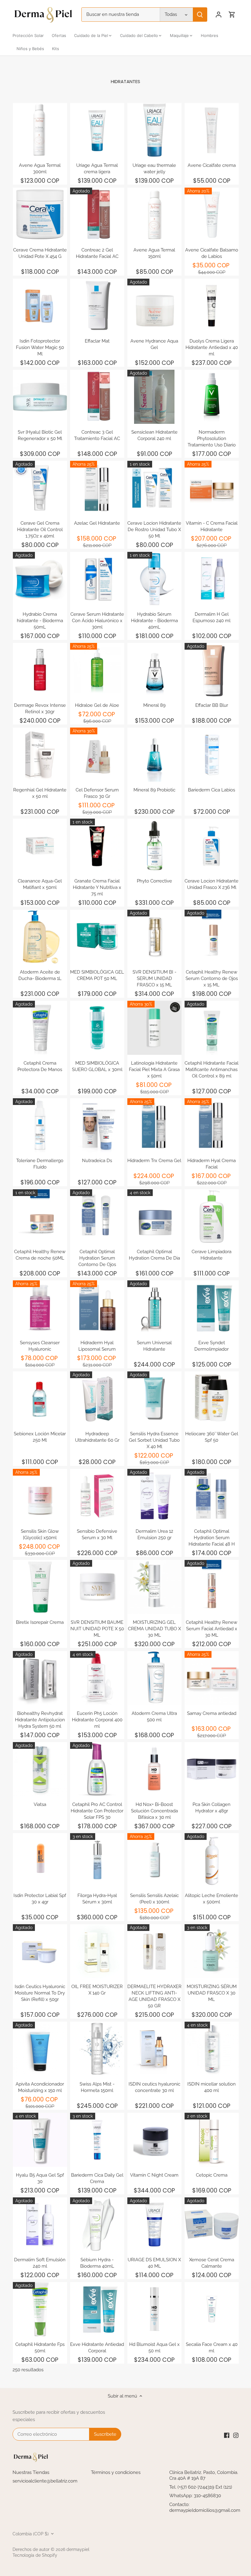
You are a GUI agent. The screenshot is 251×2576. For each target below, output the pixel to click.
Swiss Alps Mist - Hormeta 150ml (97, 2087)
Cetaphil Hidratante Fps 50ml (40, 2348)
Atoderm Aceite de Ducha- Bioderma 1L (40, 975)
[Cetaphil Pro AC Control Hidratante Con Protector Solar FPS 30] (97, 1769)
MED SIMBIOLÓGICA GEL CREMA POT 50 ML (97, 975)
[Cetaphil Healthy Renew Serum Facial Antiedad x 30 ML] (212, 1587)
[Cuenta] (219, 15)
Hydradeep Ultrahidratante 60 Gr (97, 1437)
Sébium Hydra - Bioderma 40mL (97, 2263)
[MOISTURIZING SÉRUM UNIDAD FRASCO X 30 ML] (212, 1951)
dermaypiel (78, 2549)
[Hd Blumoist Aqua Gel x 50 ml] (154, 2309)
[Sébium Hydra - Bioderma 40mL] (97, 2224)
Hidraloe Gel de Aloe (97, 705)
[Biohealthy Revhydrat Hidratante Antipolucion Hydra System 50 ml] (40, 1678)
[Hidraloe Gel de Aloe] (97, 670)
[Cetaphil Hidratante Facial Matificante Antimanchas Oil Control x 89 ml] (212, 1028)
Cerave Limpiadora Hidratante (212, 1255)
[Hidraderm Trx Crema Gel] (154, 1125)
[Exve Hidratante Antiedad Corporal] (97, 2309)
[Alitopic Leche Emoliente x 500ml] (212, 1860)
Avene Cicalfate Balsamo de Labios (212, 253)
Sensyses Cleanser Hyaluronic (40, 1346)
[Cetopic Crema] (212, 2140)
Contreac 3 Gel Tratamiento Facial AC (97, 435)
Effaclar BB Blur (212, 705)
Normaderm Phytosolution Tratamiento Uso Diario (212, 439)
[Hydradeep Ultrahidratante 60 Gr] (97, 1398)
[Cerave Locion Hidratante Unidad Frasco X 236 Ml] (212, 846)
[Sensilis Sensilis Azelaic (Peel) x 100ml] (154, 1860)
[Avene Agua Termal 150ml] (154, 215)
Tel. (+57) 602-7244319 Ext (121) (201, 2487)
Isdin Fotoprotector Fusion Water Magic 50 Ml (40, 347)
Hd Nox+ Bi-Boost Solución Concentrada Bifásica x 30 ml (154, 1811)
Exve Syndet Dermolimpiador (212, 1346)
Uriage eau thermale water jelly (154, 169)
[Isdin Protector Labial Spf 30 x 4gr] (40, 1860)
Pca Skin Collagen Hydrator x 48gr (212, 1808)
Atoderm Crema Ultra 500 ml (154, 1717)
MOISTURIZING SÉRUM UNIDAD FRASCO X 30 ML (212, 1993)
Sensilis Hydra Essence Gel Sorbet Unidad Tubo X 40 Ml (154, 1440)
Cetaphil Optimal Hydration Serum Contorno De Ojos (97, 1258)
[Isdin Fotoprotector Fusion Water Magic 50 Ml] (40, 306)
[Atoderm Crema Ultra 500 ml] (154, 1678)
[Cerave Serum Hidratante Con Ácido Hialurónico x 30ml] (97, 579)
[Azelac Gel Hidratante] (97, 488)
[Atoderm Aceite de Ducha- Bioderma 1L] (40, 937)
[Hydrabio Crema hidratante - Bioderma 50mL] (40, 579)
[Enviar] (200, 15)
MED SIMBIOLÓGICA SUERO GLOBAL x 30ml (97, 1066)
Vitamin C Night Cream (154, 2175)
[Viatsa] (40, 1769)
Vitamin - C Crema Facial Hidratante (212, 526)
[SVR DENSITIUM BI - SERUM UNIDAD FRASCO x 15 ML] (154, 937)
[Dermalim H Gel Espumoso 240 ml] (212, 579)
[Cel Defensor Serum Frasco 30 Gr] (97, 755)
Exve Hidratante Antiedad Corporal (97, 2348)
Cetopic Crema (212, 2175)
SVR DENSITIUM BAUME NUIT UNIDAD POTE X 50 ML (97, 1629)
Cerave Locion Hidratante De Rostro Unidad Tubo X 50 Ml (154, 530)
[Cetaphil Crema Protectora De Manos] (40, 1028)
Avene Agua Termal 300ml (40, 169)
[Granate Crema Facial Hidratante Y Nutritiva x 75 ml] (97, 846)
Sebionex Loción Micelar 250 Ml (40, 1437)
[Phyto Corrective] (154, 846)
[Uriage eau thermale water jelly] (154, 130)
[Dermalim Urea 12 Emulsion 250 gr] (154, 1496)
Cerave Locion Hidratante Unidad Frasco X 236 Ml (212, 884)
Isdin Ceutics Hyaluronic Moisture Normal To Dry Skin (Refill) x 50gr (40, 1993)
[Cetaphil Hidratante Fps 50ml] (40, 2309)
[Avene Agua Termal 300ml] (40, 130)
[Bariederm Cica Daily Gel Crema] (97, 2140)
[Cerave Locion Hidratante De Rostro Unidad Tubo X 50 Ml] (154, 488)
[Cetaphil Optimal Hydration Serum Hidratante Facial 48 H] (212, 1496)
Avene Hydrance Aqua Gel (154, 344)
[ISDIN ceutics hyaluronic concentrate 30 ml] (154, 2049)
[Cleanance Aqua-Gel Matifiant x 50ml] (40, 846)
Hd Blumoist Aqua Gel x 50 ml (154, 2348)
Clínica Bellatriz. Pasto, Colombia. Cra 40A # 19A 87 (204, 2475)
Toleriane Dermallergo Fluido (40, 1164)
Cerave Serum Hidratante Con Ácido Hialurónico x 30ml (97, 621)
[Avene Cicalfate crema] (212, 130)
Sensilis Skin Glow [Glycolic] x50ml (40, 1534)
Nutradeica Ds (97, 1161)
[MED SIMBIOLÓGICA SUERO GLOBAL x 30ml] (97, 1028)
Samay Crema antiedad (212, 1713)
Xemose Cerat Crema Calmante (212, 2263)
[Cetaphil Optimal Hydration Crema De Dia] (154, 1216)
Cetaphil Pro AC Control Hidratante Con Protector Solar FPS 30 (97, 1811)
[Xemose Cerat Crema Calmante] (212, 2224)
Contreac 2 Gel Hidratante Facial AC (97, 253)
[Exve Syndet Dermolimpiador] (212, 1307)
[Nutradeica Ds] (97, 1125)
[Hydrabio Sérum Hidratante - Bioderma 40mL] (154, 579)
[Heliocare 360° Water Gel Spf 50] (212, 1398)
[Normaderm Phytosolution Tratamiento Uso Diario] (212, 397)
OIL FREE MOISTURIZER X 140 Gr (97, 1990)
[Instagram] (236, 2435)
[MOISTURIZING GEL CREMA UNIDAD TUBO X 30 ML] (154, 1587)
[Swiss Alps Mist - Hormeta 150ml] (97, 2049)
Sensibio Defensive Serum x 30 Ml (97, 1534)
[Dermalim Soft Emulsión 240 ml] (40, 2224)
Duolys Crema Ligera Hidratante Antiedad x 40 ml (212, 347)
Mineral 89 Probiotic (154, 790)
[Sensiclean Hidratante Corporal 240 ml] (154, 397)
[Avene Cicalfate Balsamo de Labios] (212, 215)
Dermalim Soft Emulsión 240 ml (40, 2263)
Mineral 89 (154, 705)
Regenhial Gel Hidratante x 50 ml (40, 793)
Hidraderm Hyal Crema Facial (212, 1164)
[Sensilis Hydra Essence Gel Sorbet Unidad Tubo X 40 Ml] (154, 1398)
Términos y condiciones (116, 2472)
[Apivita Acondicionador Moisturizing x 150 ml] (40, 2049)
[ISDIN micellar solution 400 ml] (212, 2049)
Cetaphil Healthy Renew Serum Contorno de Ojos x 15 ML (212, 978)
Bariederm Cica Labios (212, 790)
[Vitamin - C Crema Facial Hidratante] (212, 488)
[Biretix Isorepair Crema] (40, 1587)
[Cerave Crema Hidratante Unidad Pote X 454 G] (40, 215)
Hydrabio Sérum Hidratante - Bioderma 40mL (154, 621)
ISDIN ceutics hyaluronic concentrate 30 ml (154, 2087)
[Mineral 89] (154, 670)
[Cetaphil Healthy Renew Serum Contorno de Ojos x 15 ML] (212, 937)
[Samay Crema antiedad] (212, 1678)
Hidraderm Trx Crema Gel (154, 1161)
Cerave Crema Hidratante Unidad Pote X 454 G (40, 253)
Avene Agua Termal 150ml (154, 253)
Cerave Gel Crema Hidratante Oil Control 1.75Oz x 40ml (40, 530)
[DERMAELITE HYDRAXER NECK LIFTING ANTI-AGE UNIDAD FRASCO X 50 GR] (154, 1951)
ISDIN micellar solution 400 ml (212, 2087)
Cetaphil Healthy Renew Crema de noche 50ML (40, 1255)
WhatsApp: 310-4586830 (195, 2496)
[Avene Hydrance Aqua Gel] (154, 306)
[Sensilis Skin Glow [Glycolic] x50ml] (40, 1496)
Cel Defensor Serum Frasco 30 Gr (97, 793)
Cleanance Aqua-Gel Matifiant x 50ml (40, 884)
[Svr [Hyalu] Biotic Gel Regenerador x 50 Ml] (40, 397)
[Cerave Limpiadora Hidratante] (212, 1216)
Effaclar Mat (97, 341)
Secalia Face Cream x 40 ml (212, 2348)
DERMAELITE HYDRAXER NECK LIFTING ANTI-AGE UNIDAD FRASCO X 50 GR (154, 1996)
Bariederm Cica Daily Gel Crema (97, 2178)
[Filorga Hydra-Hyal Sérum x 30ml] (97, 1860)
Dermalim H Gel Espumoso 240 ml (212, 617)
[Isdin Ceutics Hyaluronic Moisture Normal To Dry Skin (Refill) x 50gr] (40, 1951)
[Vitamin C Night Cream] (154, 2140)
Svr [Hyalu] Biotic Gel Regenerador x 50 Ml (40, 435)
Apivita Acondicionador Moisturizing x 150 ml (40, 2087)
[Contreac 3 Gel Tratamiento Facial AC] (97, 397)
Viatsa (40, 1804)
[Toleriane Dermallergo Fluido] (40, 1125)
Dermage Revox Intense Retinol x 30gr (40, 708)
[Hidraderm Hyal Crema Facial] (212, 1125)
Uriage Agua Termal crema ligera (97, 169)
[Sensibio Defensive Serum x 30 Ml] (97, 1496)
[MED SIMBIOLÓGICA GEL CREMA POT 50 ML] (97, 937)
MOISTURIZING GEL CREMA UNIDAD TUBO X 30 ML (154, 1629)
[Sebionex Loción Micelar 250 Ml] (40, 1398)
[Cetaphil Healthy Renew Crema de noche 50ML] (40, 1216)
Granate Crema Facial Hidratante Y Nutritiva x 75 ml (97, 887)
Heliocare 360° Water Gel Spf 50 (212, 1437)
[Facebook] (227, 2435)
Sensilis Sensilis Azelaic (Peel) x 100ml (154, 1899)
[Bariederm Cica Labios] (212, 755)
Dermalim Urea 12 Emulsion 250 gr (154, 1534)
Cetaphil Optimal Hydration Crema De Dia (154, 1255)
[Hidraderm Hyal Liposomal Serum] (97, 1307)
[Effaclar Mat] (97, 306)
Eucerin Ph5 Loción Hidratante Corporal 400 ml (97, 1720)
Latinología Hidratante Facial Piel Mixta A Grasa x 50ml (154, 1070)
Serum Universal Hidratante (154, 1346)
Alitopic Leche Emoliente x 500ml (212, 1899)
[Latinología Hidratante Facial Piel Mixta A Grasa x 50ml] (154, 1028)
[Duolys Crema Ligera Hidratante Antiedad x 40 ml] (212, 306)
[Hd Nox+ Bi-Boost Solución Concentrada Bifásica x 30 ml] (154, 1769)
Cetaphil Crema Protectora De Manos (40, 1066)
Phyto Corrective (154, 881)
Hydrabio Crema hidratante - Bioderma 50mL (40, 621)
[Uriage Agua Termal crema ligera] (97, 130)
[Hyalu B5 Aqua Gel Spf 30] (40, 2140)
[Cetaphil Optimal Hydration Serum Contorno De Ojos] (97, 1216)
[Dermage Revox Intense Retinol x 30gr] (40, 670)
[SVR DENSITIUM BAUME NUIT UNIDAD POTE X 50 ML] (97, 1587)
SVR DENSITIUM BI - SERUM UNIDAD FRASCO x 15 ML (154, 978)
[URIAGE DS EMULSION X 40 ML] (154, 2224)
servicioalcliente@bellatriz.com (45, 2481)
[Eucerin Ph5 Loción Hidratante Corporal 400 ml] (97, 1678)
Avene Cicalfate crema (212, 165)
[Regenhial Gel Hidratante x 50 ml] (40, 755)
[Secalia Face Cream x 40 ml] (212, 2309)
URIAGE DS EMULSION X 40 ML (154, 2263)
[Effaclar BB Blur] (212, 670)
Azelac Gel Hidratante (97, 523)
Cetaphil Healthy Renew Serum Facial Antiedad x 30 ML (212, 1629)
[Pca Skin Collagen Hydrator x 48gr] (212, 1769)
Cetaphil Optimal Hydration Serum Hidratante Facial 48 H (212, 1538)
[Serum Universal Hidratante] (154, 1307)
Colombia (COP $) (31, 2534)
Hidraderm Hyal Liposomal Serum (97, 1346)
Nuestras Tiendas (31, 2472)
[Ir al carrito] (232, 15)
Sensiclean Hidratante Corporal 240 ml (154, 435)
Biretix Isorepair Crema (40, 1622)
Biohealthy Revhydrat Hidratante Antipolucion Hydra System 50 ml (40, 1720)
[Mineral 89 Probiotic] (154, 755)
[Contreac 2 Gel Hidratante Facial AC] (97, 215)
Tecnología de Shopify (35, 2555)
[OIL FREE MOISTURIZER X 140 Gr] (97, 1951)
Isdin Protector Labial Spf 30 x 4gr (40, 1899)
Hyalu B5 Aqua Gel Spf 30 (40, 2178)
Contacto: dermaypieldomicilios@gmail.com (205, 2508)
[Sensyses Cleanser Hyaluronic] (40, 1307)
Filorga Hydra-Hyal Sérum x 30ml (97, 1899)
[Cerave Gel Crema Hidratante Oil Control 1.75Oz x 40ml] (40, 488)
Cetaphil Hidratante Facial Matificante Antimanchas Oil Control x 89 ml (212, 1070)
